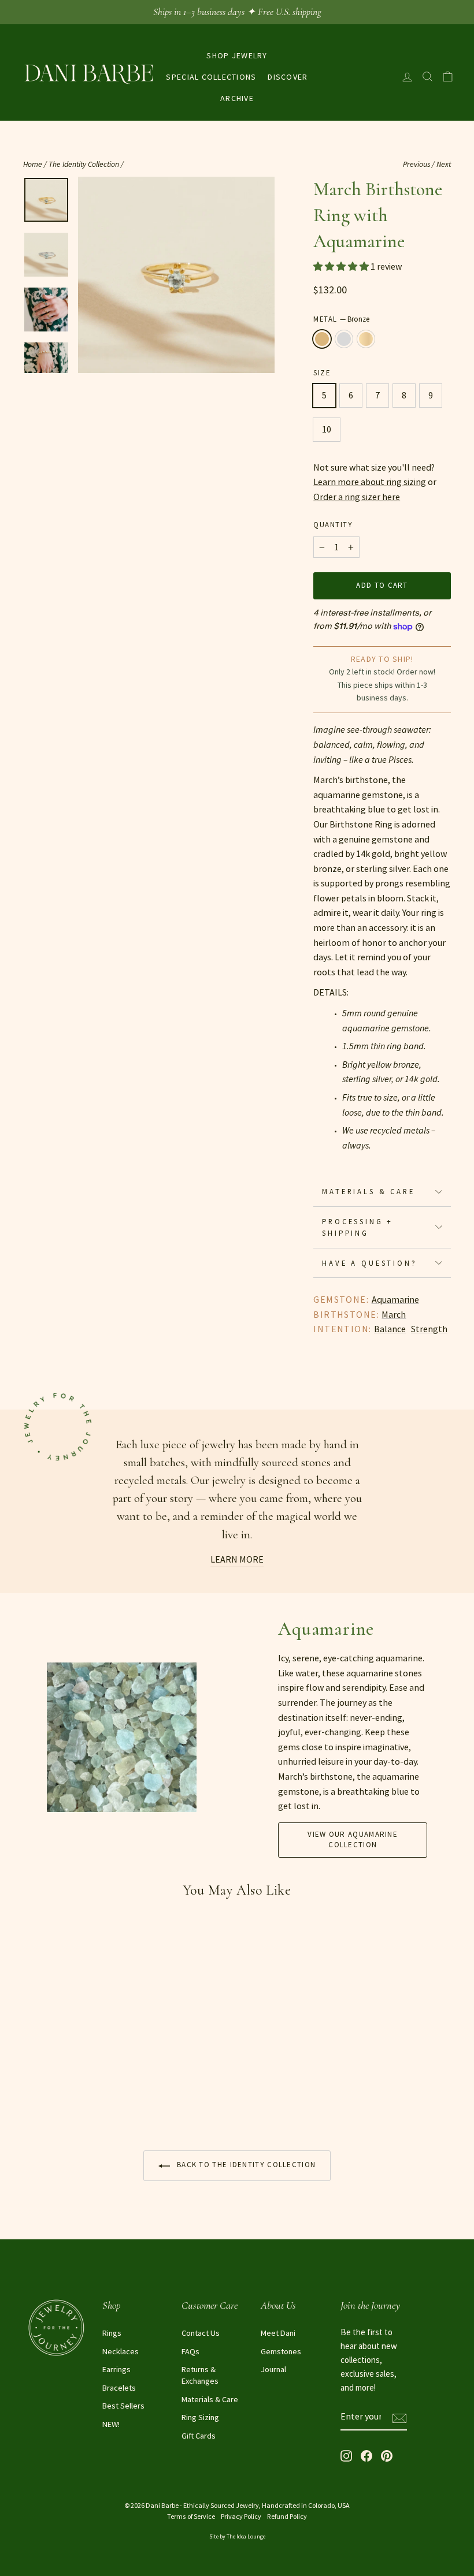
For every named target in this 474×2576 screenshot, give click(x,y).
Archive (237, 98)
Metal (341, 319)
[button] (342, 266)
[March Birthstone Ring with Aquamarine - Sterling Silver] (47, 2096)
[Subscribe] (399, 2417)
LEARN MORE (237, 1559)
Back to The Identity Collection (245, 2165)
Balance (390, 1329)
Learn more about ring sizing (370, 482)
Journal (273, 2369)
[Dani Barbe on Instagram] (346, 2454)
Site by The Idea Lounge (237, 2536)
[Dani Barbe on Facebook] (366, 2454)
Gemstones (281, 2351)
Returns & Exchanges (200, 2375)
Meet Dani (278, 2333)
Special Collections (211, 77)
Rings (112, 2333)
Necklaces (121, 2351)
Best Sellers (123, 2406)
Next (444, 164)
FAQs (190, 2351)
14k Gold (366, 339)
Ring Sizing (200, 2417)
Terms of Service (191, 2516)
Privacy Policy (241, 2516)
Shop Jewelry (237, 55)
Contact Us (201, 2333)
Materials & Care (368, 1191)
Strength (429, 1329)
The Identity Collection (84, 164)
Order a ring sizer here (357, 497)
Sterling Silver (344, 339)
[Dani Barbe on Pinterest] (387, 2454)
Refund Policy (287, 2516)
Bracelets (119, 2388)
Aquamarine (395, 1299)
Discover (288, 77)
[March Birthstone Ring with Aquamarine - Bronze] (31, 2096)
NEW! (111, 2424)
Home (33, 164)
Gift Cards (199, 2436)
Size (322, 372)
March (394, 1314)
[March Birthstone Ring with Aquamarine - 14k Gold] (62, 2096)
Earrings (116, 2369)
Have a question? (369, 1263)
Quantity (333, 524)
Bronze (322, 339)
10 (327, 429)
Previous (416, 164)
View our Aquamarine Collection (353, 1839)
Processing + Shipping (358, 1227)
